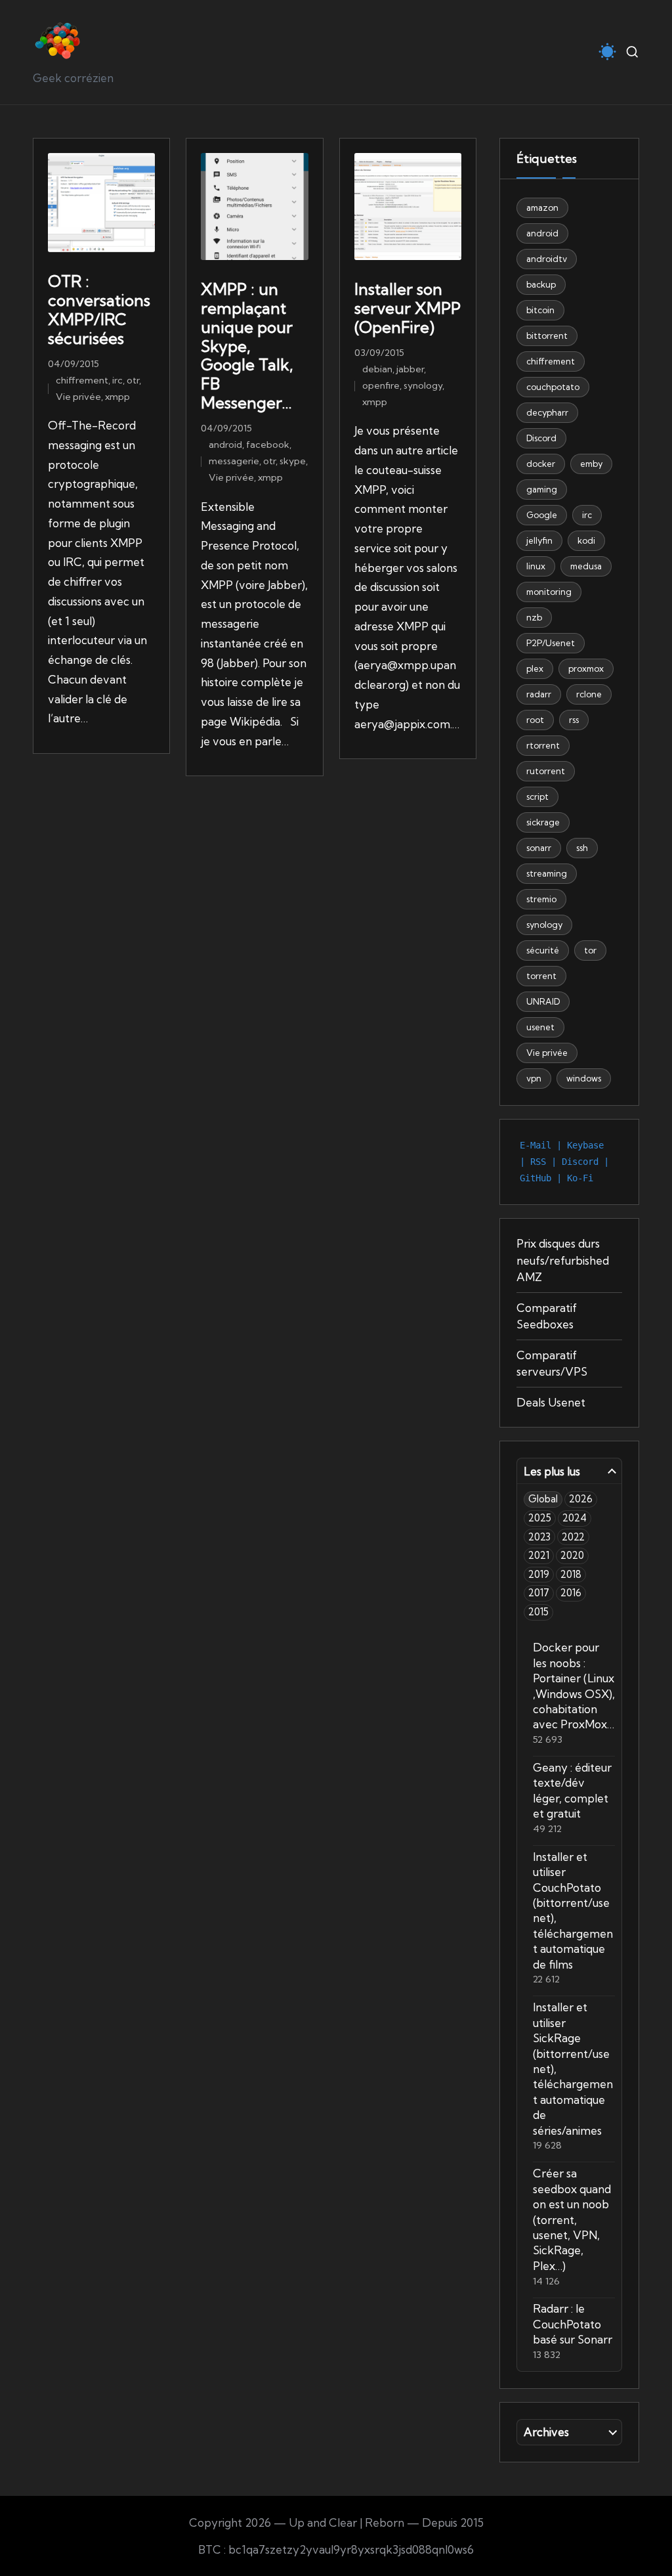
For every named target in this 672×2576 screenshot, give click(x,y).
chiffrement (82, 380)
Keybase (585, 1145)
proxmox (586, 668)
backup (541, 284)
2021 (539, 1555)
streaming (547, 873)
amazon (542, 207)
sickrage (543, 822)
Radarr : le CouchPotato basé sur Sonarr (573, 2324)
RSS (538, 1162)
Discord (541, 438)
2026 (581, 1499)
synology (423, 385)
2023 (539, 1537)
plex (535, 668)
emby (591, 464)
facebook (268, 445)
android (225, 445)
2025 (540, 1518)
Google (542, 515)
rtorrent (543, 745)
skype (293, 461)
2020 (572, 1555)
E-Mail (535, 1145)
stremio (541, 899)
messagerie (234, 461)
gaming (542, 489)
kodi (586, 540)
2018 (571, 1574)
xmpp (117, 397)
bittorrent (547, 336)
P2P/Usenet (551, 643)
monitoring (549, 592)
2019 (539, 1574)
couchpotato (553, 387)
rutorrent (546, 771)
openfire (381, 385)
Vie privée (78, 397)
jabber (410, 369)
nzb (534, 617)
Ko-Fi (580, 1178)
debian (377, 369)
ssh (582, 848)
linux (536, 566)
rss (574, 720)
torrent (541, 976)
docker (541, 464)
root (535, 720)
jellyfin (539, 540)
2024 (575, 1518)
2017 (539, 1593)
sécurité (543, 950)
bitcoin (540, 310)
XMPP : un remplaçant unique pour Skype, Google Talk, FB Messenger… (247, 346)
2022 (573, 1537)
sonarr (539, 848)
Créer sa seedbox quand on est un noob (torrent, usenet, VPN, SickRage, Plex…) (572, 2219)
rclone (589, 694)
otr (133, 380)
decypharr (547, 412)
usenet (540, 1027)
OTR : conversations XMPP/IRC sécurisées (99, 309)
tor (590, 950)
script (537, 797)
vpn (534, 1078)
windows (584, 1078)
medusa (586, 566)
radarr (539, 694)
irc (117, 380)
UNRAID (543, 1001)
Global (543, 1499)
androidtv (547, 259)
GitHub (535, 1178)
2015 (538, 1612)
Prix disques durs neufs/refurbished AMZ (563, 1260)
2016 (571, 1593)
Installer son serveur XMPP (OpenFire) (408, 308)
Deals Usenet (551, 1402)
